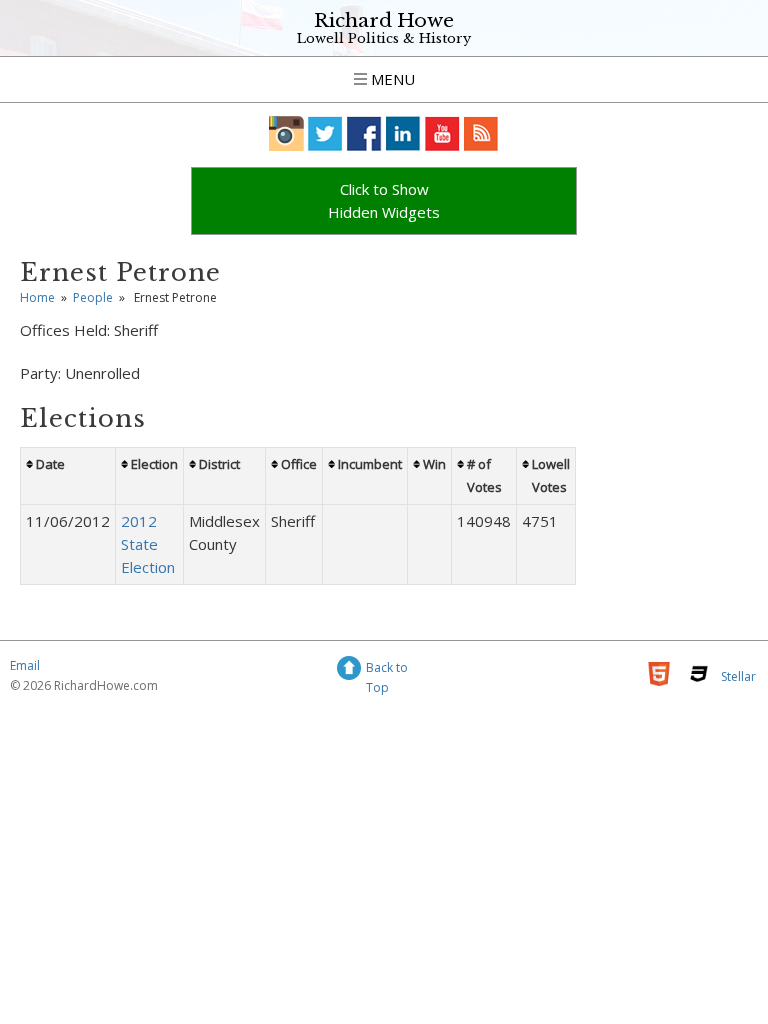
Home (37, 297)
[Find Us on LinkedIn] (403, 133)
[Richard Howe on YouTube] (442, 133)
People (93, 297)
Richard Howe (384, 20)
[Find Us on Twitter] (325, 133)
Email (25, 665)
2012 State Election (148, 544)
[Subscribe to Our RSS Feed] (481, 133)
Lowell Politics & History (384, 38)
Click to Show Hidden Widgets (384, 200)
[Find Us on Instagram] (286, 133)
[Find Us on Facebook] (364, 133)
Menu (391, 79)
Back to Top (387, 670)
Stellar (738, 676)
